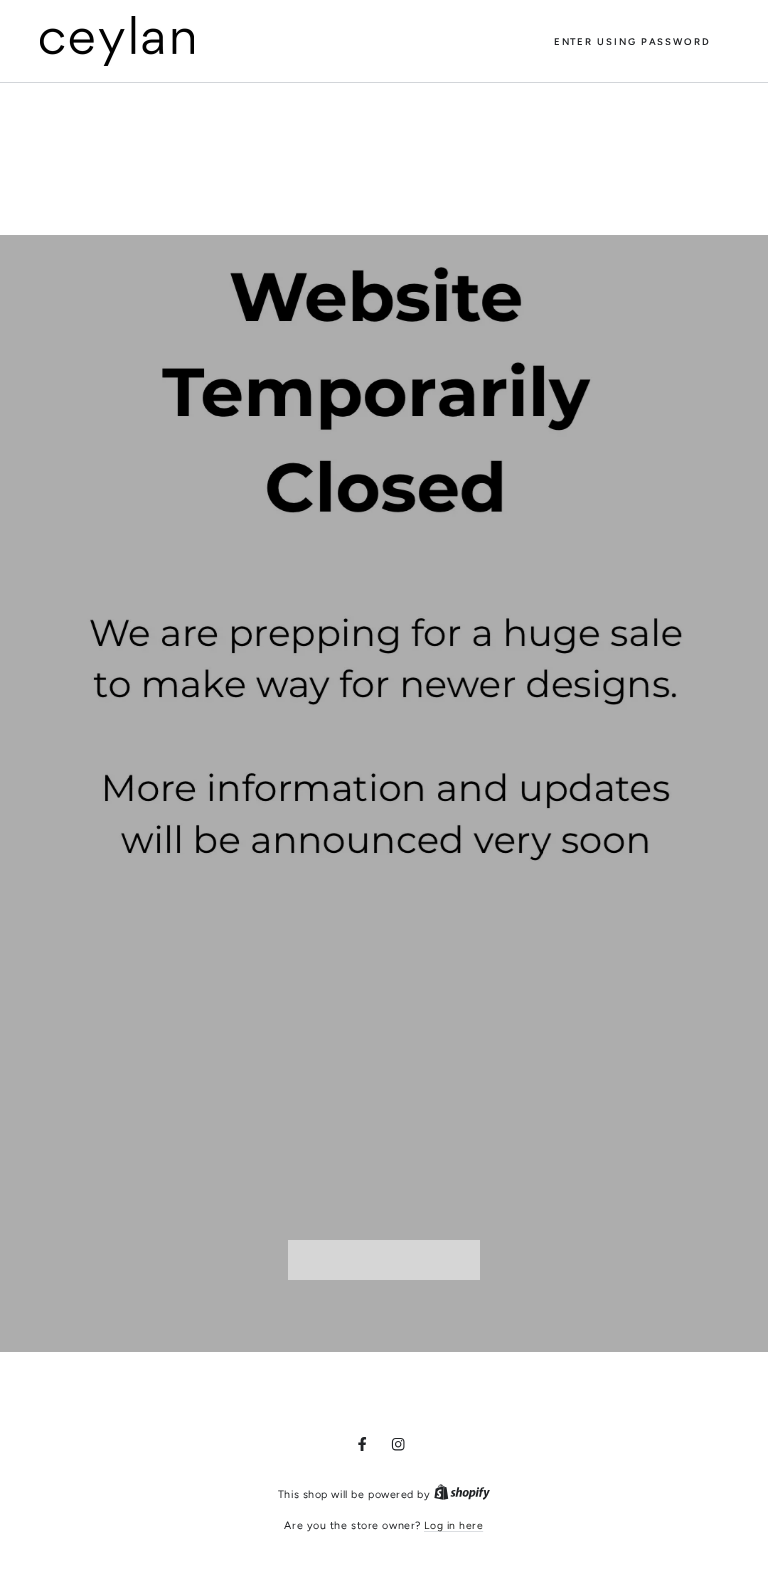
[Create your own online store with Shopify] (462, 1494)
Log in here (453, 1525)
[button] (632, 41)
